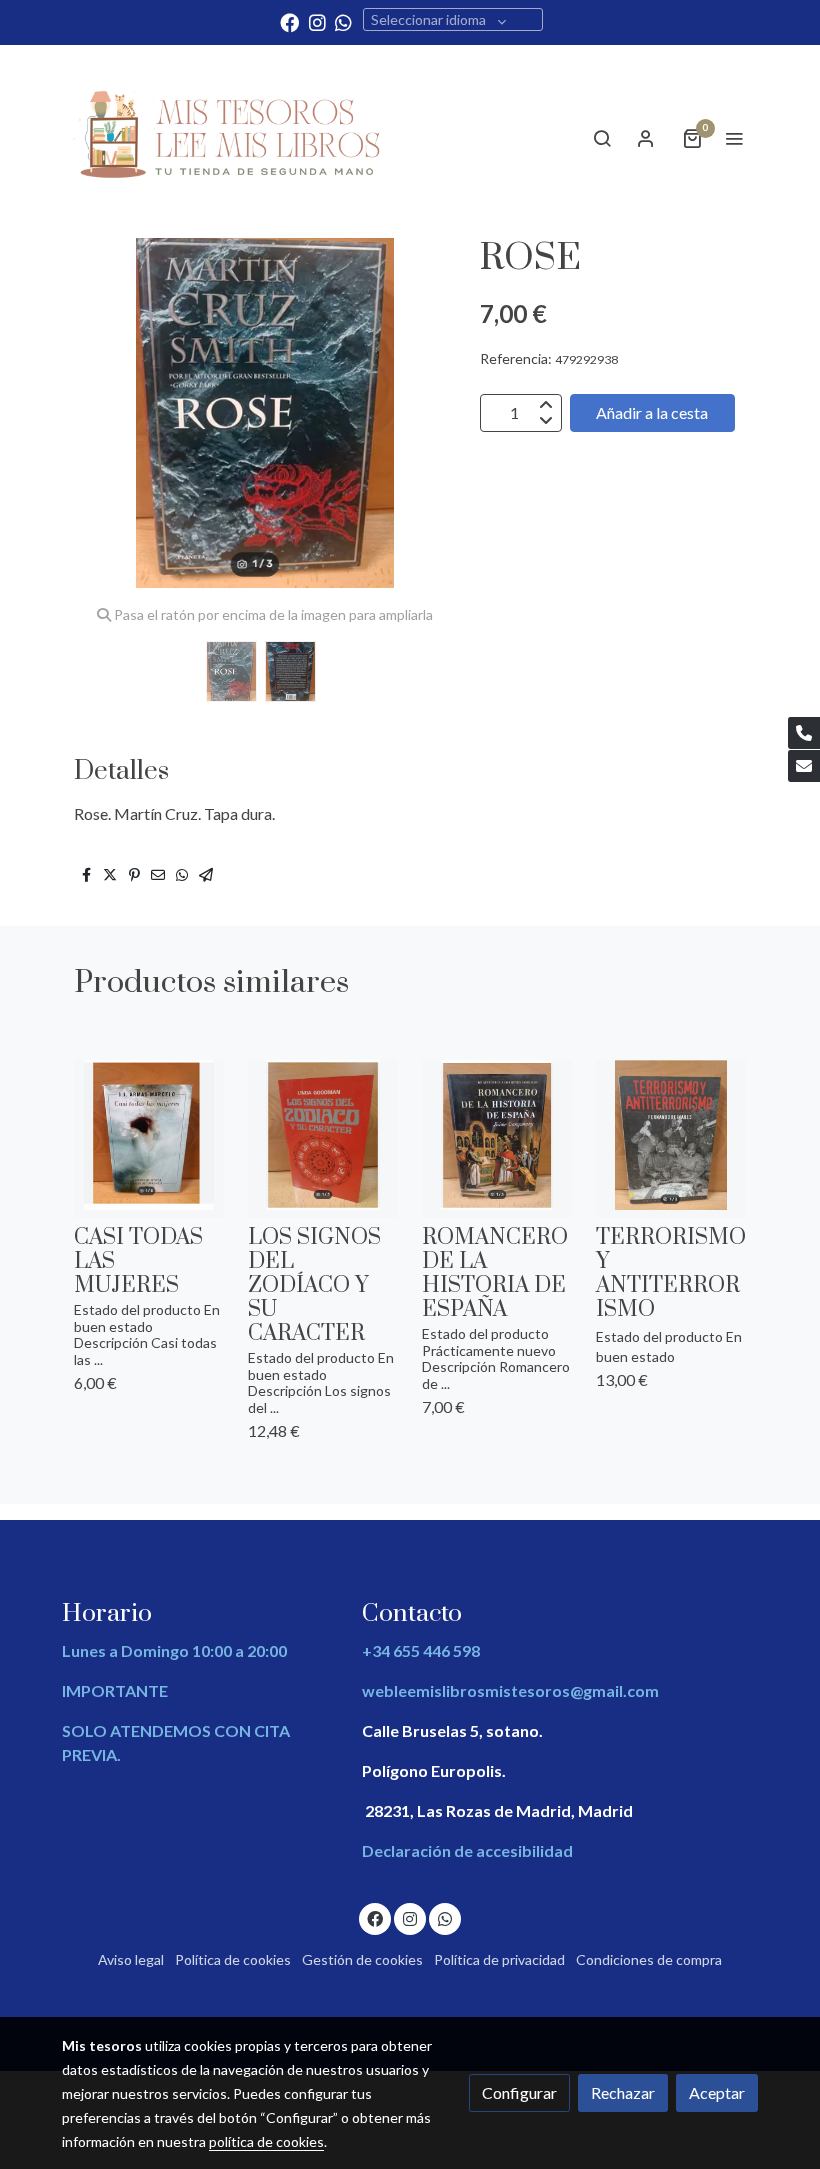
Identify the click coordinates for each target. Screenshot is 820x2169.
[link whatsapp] (343, 21)
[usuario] (646, 138)
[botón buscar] (602, 138)
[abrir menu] (734, 138)
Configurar (519, 2092)
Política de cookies (233, 1959)
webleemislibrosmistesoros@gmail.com (510, 1690)
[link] (230, 138)
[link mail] (804, 766)
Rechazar (623, 2092)
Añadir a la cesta (652, 412)
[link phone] (804, 733)
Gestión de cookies (362, 1959)
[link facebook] (289, 21)
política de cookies (266, 2141)
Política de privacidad (499, 1959)
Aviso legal (131, 1959)
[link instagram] (317, 21)
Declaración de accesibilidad (467, 1850)
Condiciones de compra (649, 1959)
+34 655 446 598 (421, 1650)
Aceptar (717, 2092)
